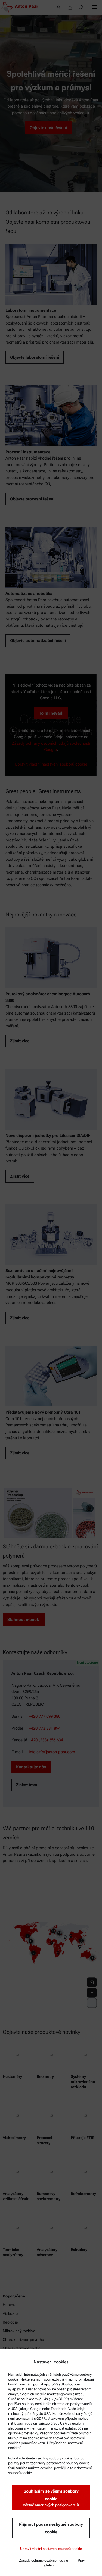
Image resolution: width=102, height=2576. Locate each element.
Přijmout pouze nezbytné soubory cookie (51, 2528)
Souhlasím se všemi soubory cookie (51, 2498)
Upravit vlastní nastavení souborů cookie (51, 2549)
